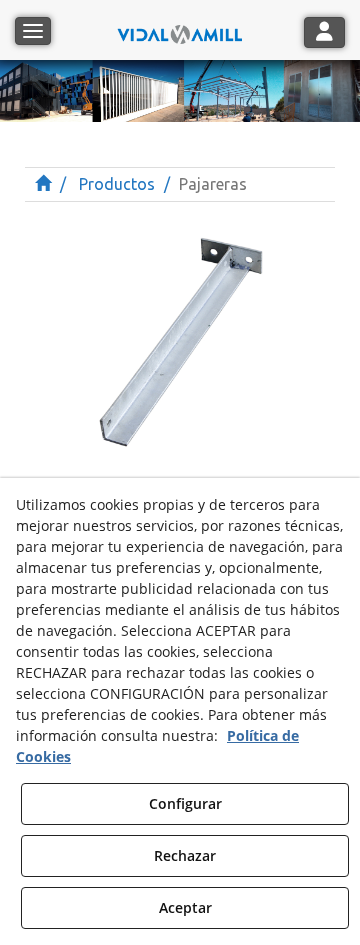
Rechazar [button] (185, 855)
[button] (180, 30)
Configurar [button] (185, 803)
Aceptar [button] (185, 907)
